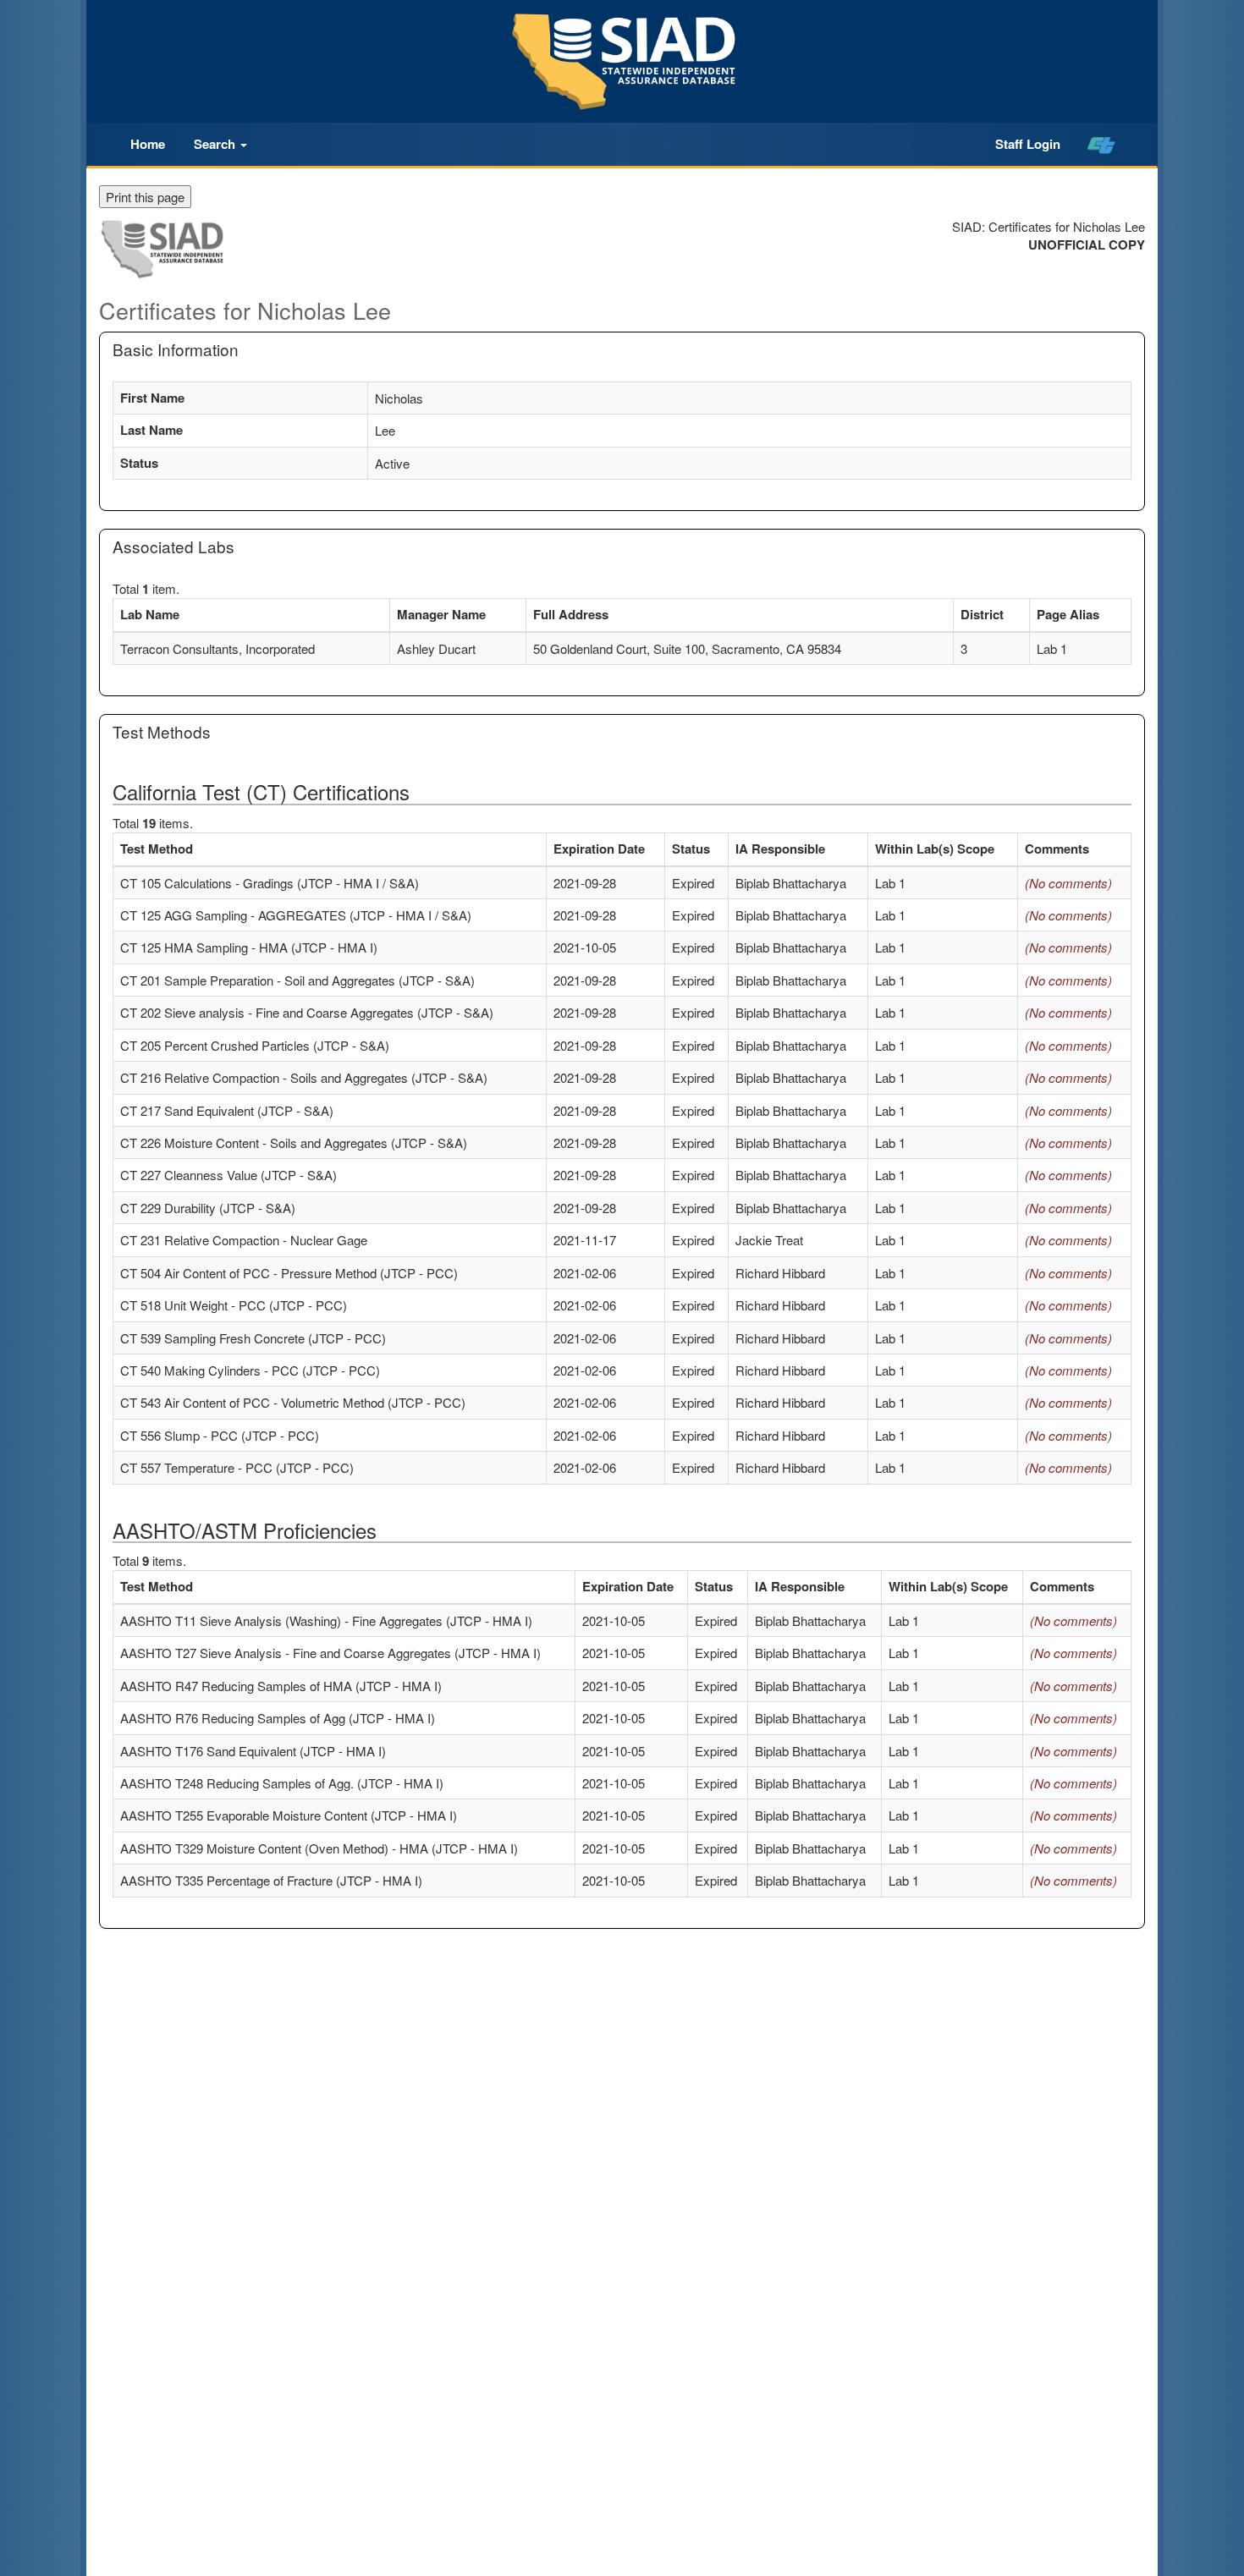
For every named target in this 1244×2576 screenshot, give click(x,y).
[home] (1101, 145)
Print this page (145, 197)
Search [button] (216, 144)
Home (148, 144)
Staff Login (1028, 144)
